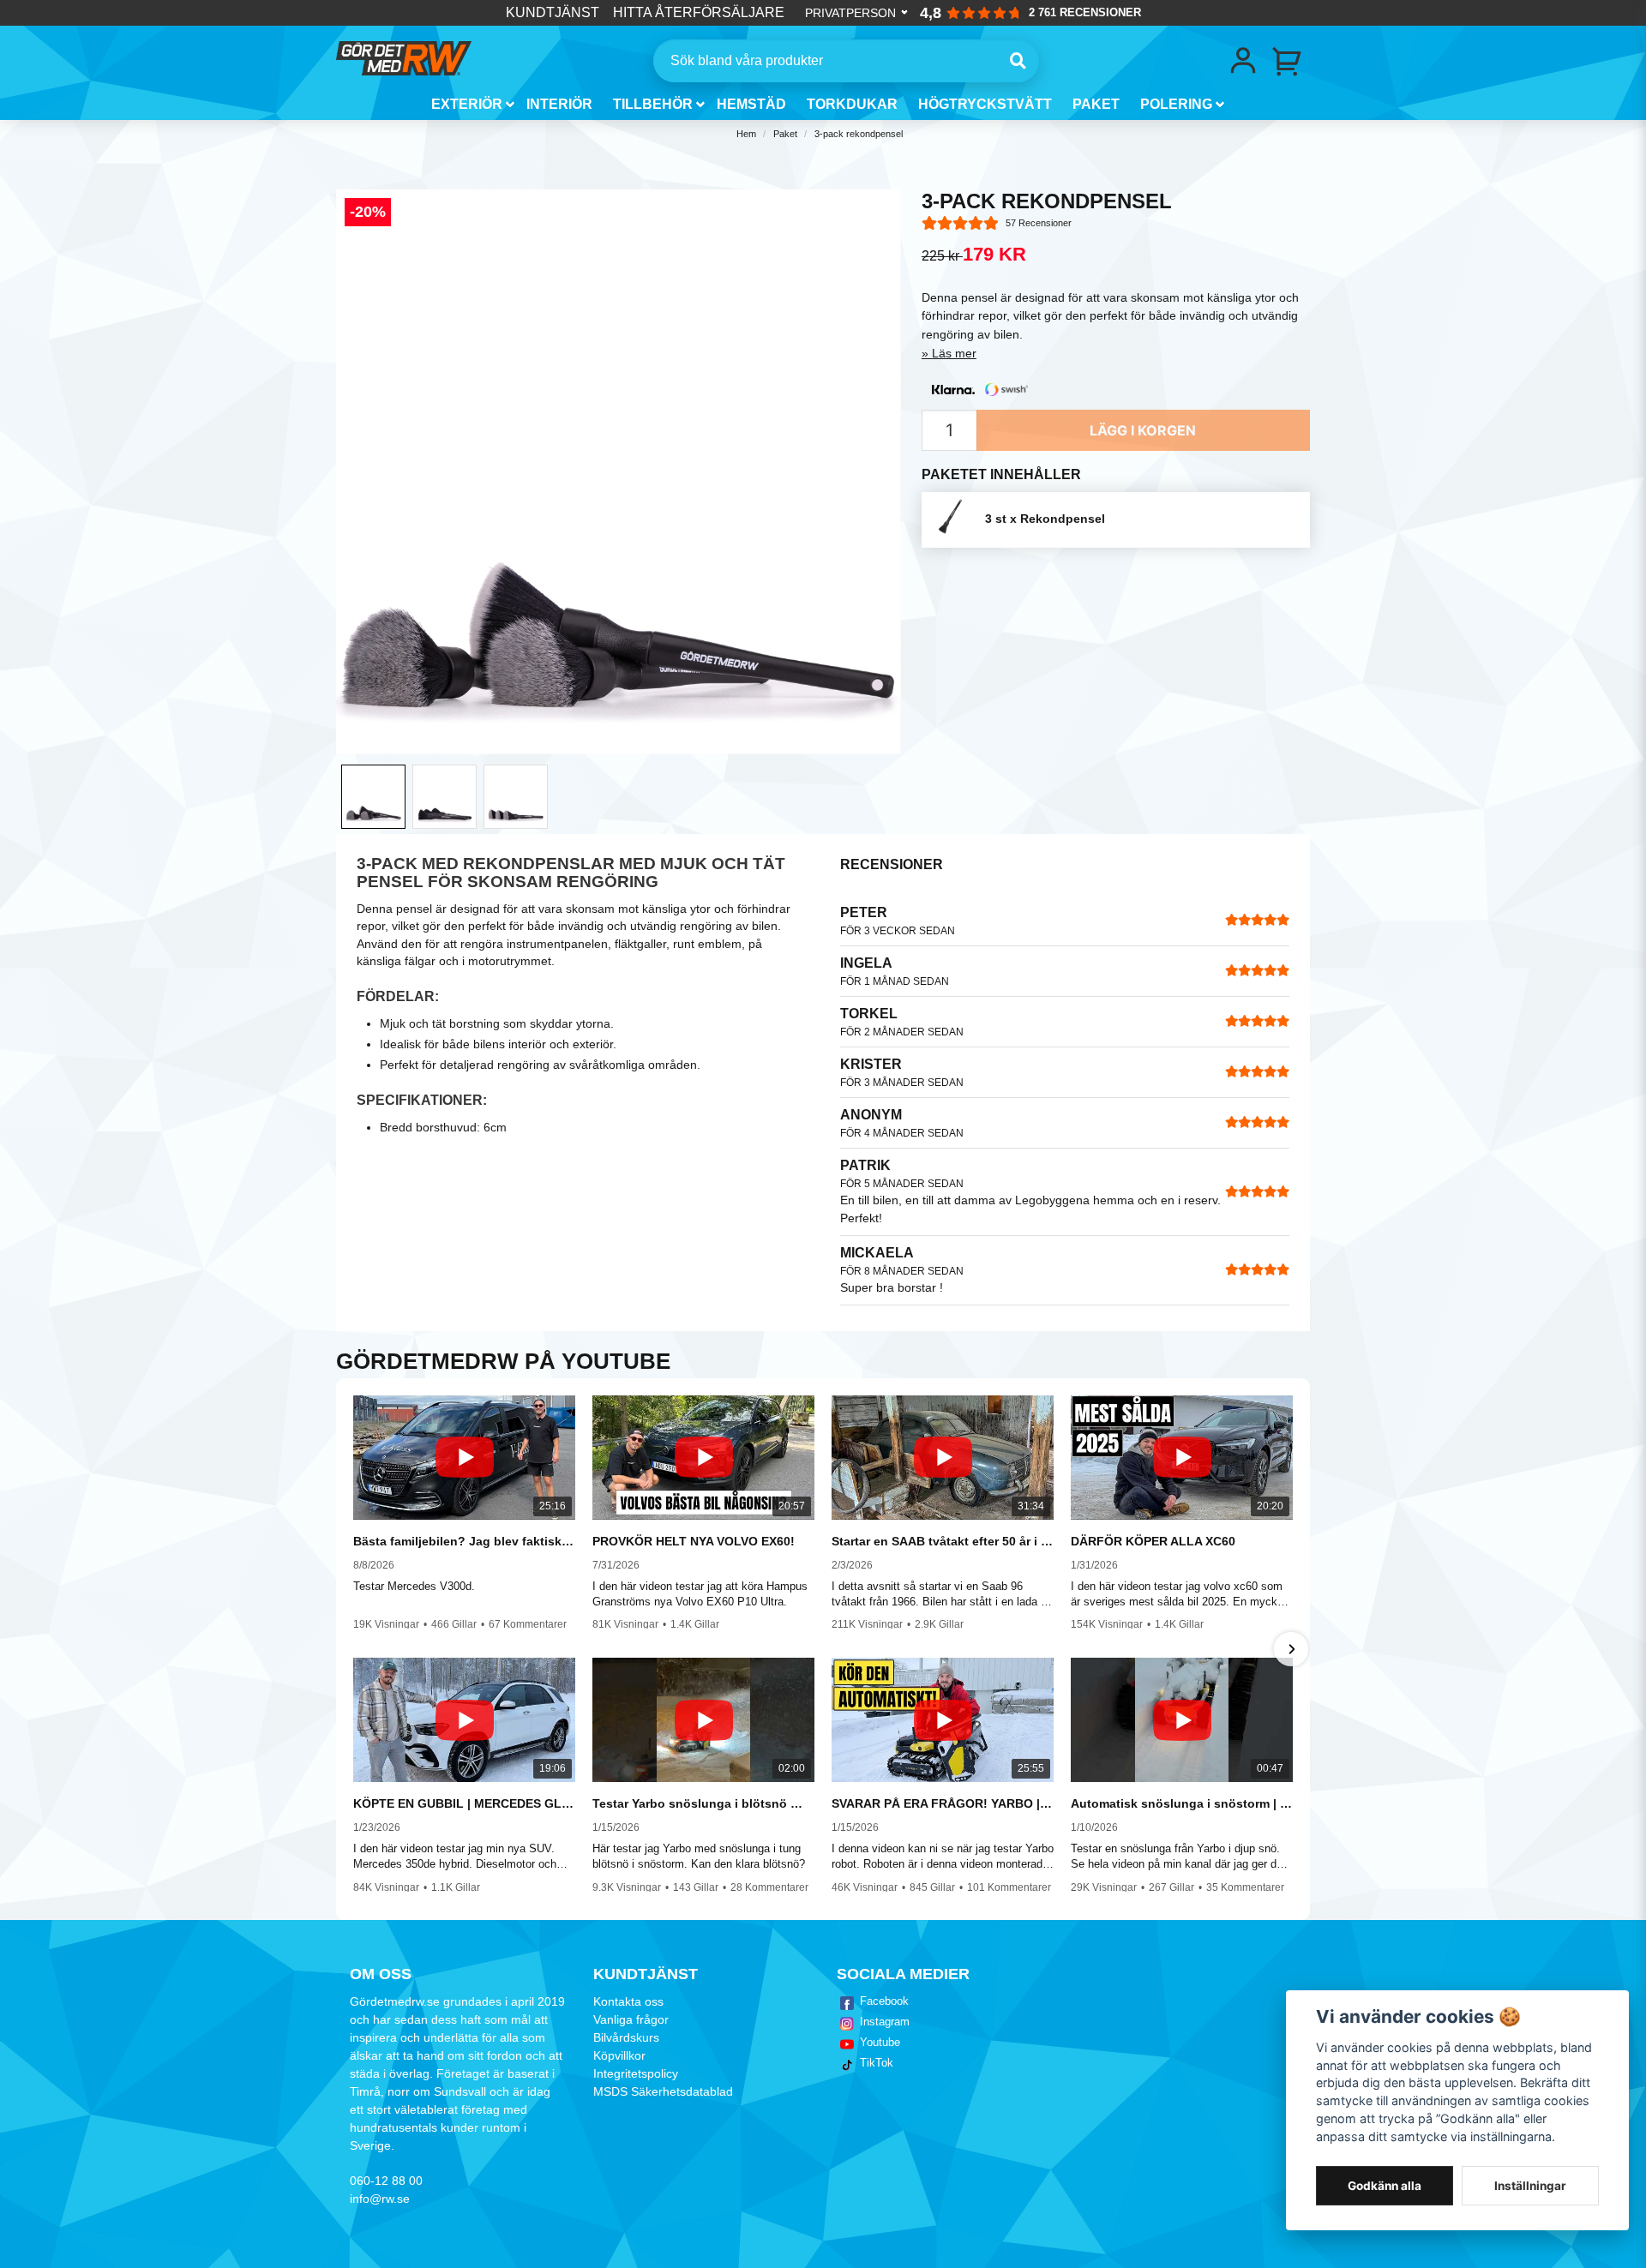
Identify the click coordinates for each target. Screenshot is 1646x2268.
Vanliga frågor (631, 2019)
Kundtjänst (553, 12)
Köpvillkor (619, 2055)
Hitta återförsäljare (699, 12)
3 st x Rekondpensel (1045, 519)
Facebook (884, 2001)
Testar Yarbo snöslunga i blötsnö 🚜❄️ (703, 1803)
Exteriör (467, 104)
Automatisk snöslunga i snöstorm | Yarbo (1182, 1803)
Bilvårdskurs (626, 2037)
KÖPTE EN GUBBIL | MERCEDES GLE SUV (464, 1803)
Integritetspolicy (636, 2073)
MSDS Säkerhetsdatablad (663, 2091)
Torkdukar (852, 104)
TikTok (877, 2063)
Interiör (559, 104)
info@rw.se (380, 2199)
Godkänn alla (1385, 2186)
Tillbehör (653, 104)
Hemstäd (751, 104)
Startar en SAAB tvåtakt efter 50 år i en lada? (943, 1541)
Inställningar (1530, 2186)
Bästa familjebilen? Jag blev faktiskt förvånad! (464, 1541)
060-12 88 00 (386, 2181)
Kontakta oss (628, 2001)
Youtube (880, 2042)
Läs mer (954, 353)
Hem (746, 134)
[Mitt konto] (1243, 61)
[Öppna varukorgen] (1288, 61)
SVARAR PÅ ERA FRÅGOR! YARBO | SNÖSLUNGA (943, 1803)
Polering (1176, 104)
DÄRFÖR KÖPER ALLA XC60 (1153, 1541)
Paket (1096, 104)
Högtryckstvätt (985, 104)
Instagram (885, 2022)
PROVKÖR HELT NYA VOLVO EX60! (694, 1541)
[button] (355, 1649)
